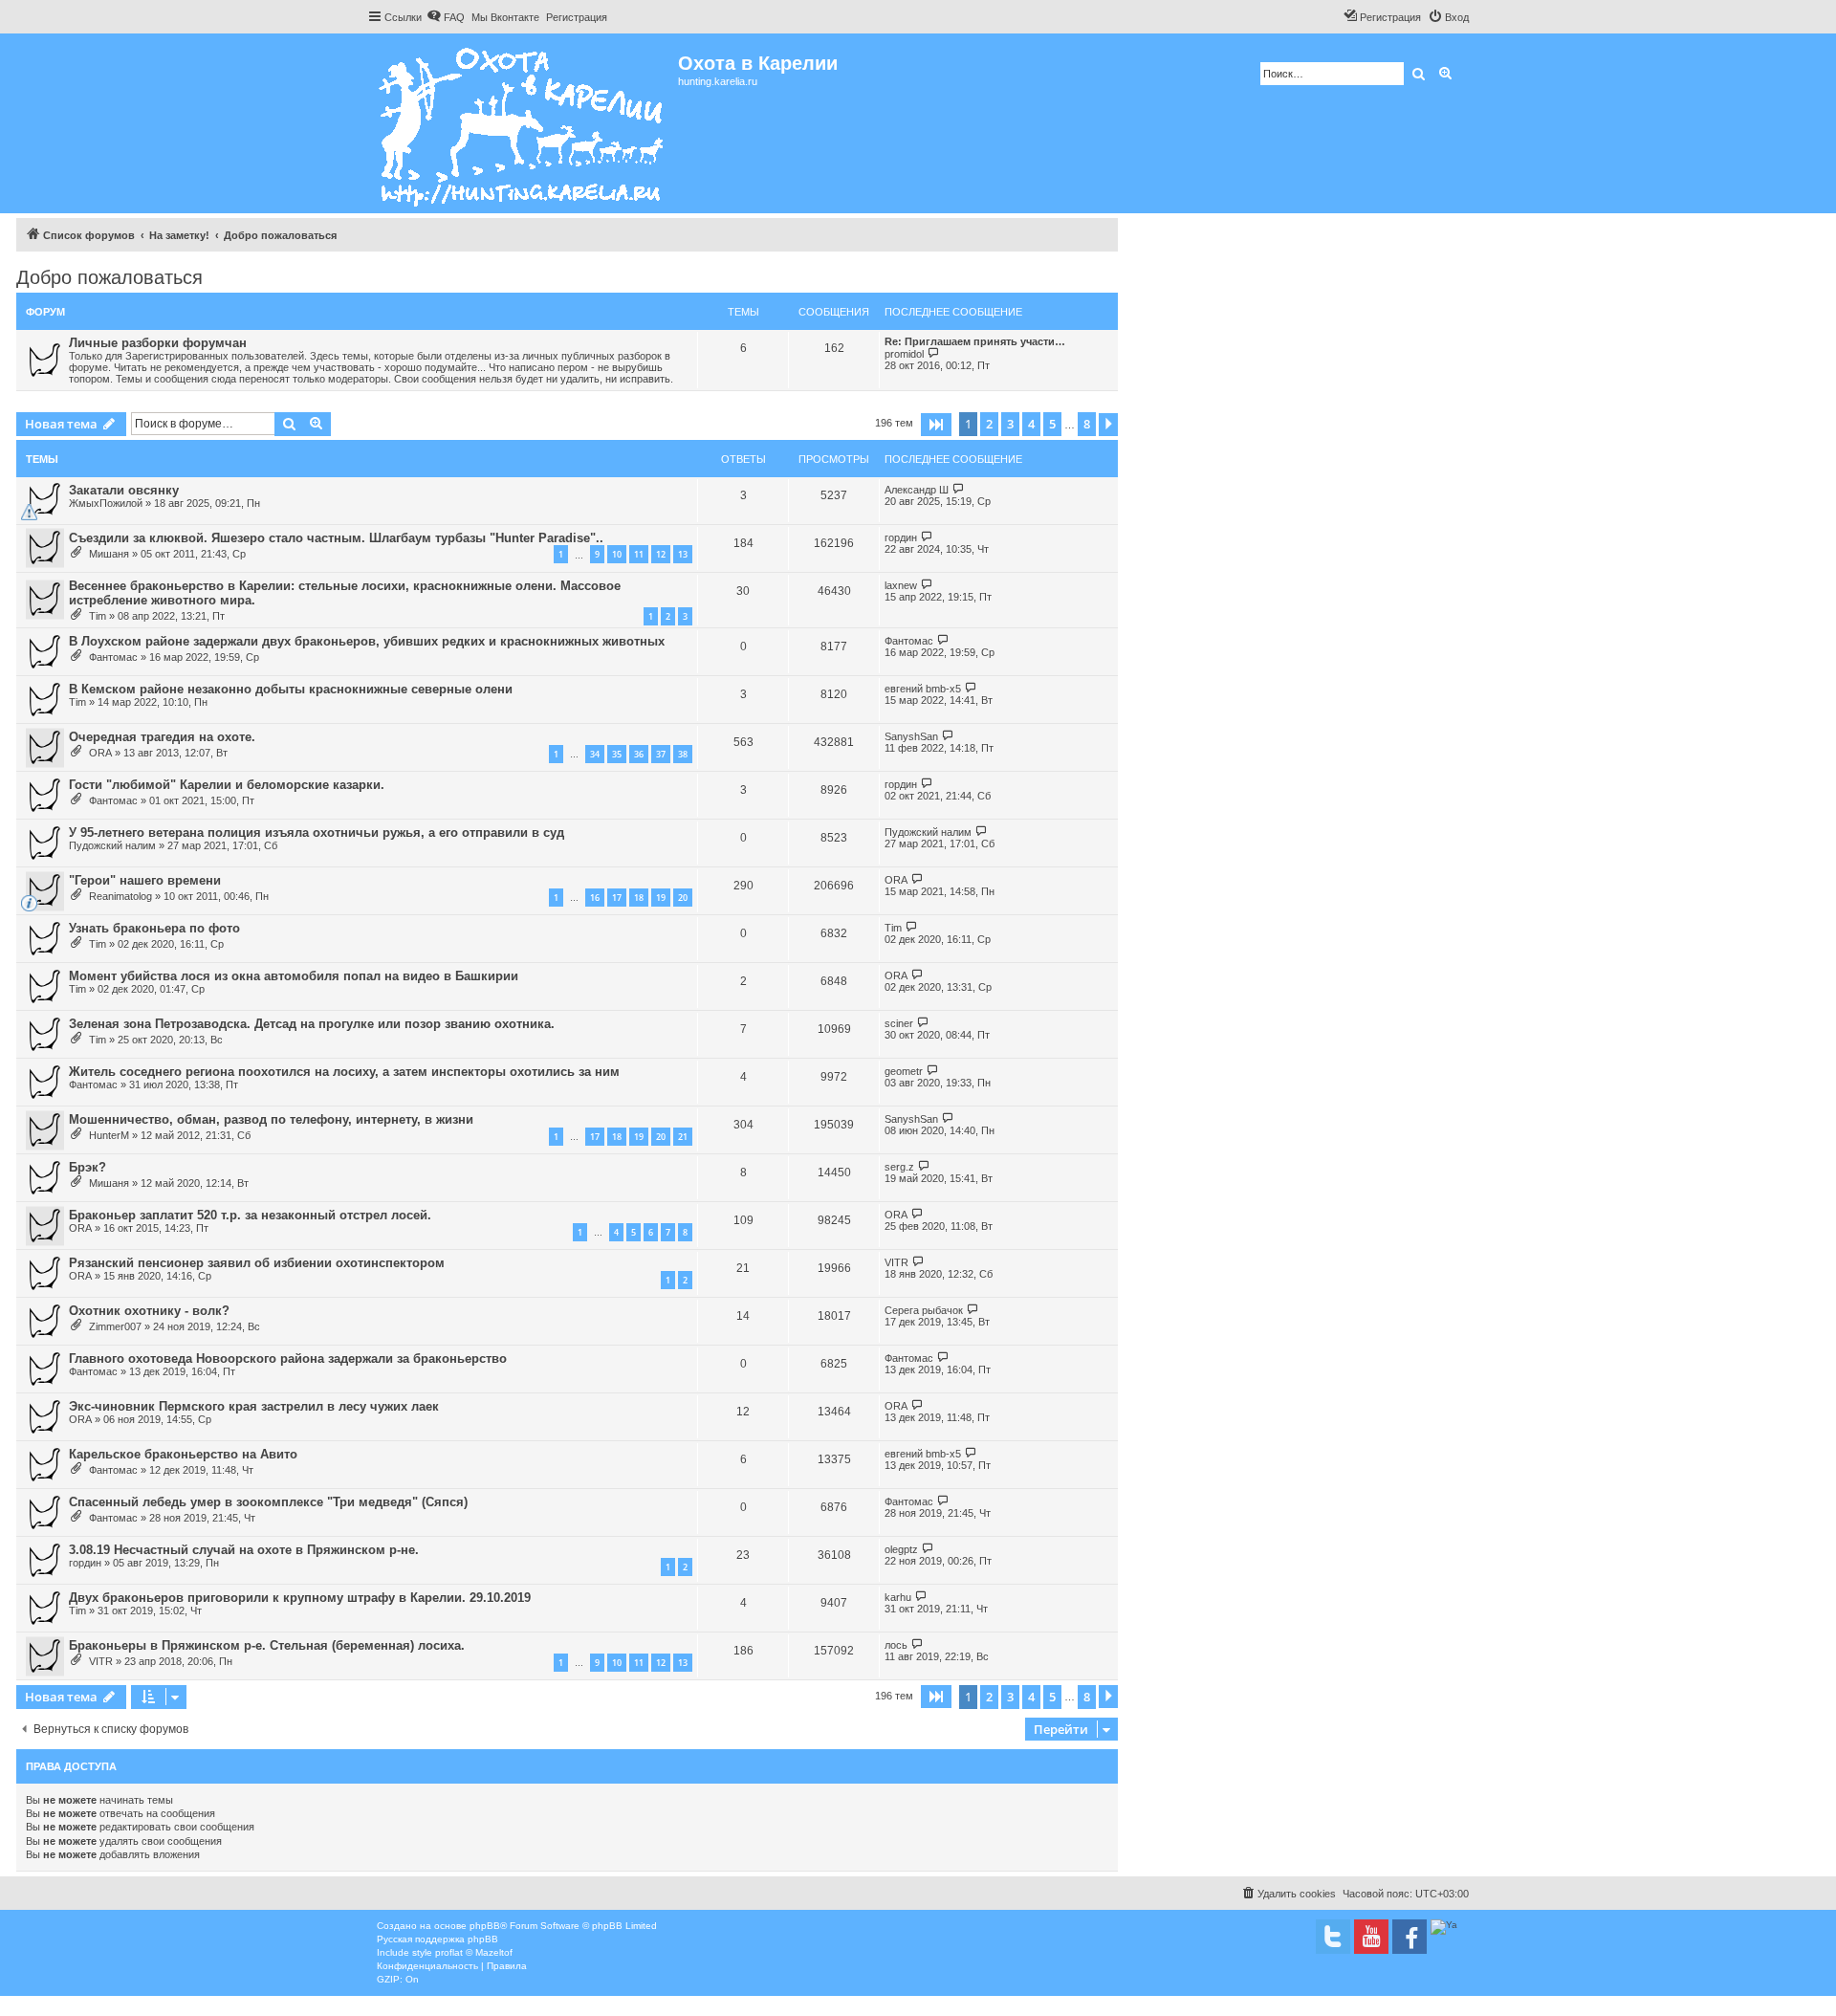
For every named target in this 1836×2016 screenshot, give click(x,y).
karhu (898, 1597)
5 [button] (1052, 424)
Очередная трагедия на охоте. (162, 737)
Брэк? (87, 1167)
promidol (904, 354)
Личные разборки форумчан (158, 343)
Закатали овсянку (124, 490)
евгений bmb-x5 (923, 689)
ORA (100, 753)
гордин (901, 537)
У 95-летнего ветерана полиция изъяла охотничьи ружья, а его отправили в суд (317, 833)
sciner (899, 1023)
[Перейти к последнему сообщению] (959, 489)
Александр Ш (917, 490)
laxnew (901, 585)
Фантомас (113, 657)
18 (639, 898)
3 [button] (1010, 424)
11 (639, 554)
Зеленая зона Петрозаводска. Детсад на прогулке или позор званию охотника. (312, 1024)
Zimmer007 (115, 1326)
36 (639, 754)
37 (661, 754)
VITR (896, 1262)
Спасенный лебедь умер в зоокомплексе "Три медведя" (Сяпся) (268, 1502)
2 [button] (989, 424)
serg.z (899, 1167)
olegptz (901, 1549)
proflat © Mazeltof (474, 1952)
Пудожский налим (112, 845)
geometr (904, 1071)
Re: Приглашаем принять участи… (975, 341)
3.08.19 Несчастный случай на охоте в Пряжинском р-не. (244, 1550)
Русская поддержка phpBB (437, 1939)
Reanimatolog (120, 896)
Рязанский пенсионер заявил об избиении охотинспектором (257, 1263)
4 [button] (1031, 424)
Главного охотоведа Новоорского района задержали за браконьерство (288, 1359)
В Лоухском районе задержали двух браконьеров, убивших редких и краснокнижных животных (367, 641)
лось (896, 1645)
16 (595, 898)
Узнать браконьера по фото (154, 928)
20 (683, 898)
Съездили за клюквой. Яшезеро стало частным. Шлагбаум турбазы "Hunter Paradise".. (336, 538)
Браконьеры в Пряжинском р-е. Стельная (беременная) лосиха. (267, 1645)
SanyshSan (911, 736)
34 (595, 754)
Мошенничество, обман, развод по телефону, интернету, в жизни (271, 1119)
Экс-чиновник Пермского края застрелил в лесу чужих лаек (254, 1406)
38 (683, 754)
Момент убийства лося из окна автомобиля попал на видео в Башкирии (294, 976)
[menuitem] (446, 17)
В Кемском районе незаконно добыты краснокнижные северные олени (291, 689)
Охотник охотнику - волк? (149, 1311)
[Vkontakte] (1333, 1937)
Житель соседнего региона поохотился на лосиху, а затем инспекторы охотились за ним (344, 1072)
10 (617, 554)
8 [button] (1087, 424)
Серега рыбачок (924, 1310)
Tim (98, 616)
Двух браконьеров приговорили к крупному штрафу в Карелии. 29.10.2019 (300, 1598)
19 (661, 898)
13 (683, 554)
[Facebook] (1410, 1937)
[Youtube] (1371, 1937)
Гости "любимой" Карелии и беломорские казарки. (227, 785)
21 (683, 1137)
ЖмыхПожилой (106, 503)
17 (617, 898)
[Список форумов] (523, 123)
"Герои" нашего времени (145, 880)
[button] (936, 425)
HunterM (109, 1135)
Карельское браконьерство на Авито (183, 1454)
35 (617, 754)
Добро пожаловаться (109, 277)
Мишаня (109, 554)
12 (661, 554)
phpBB (485, 1926)
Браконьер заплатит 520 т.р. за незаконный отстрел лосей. (250, 1215)
